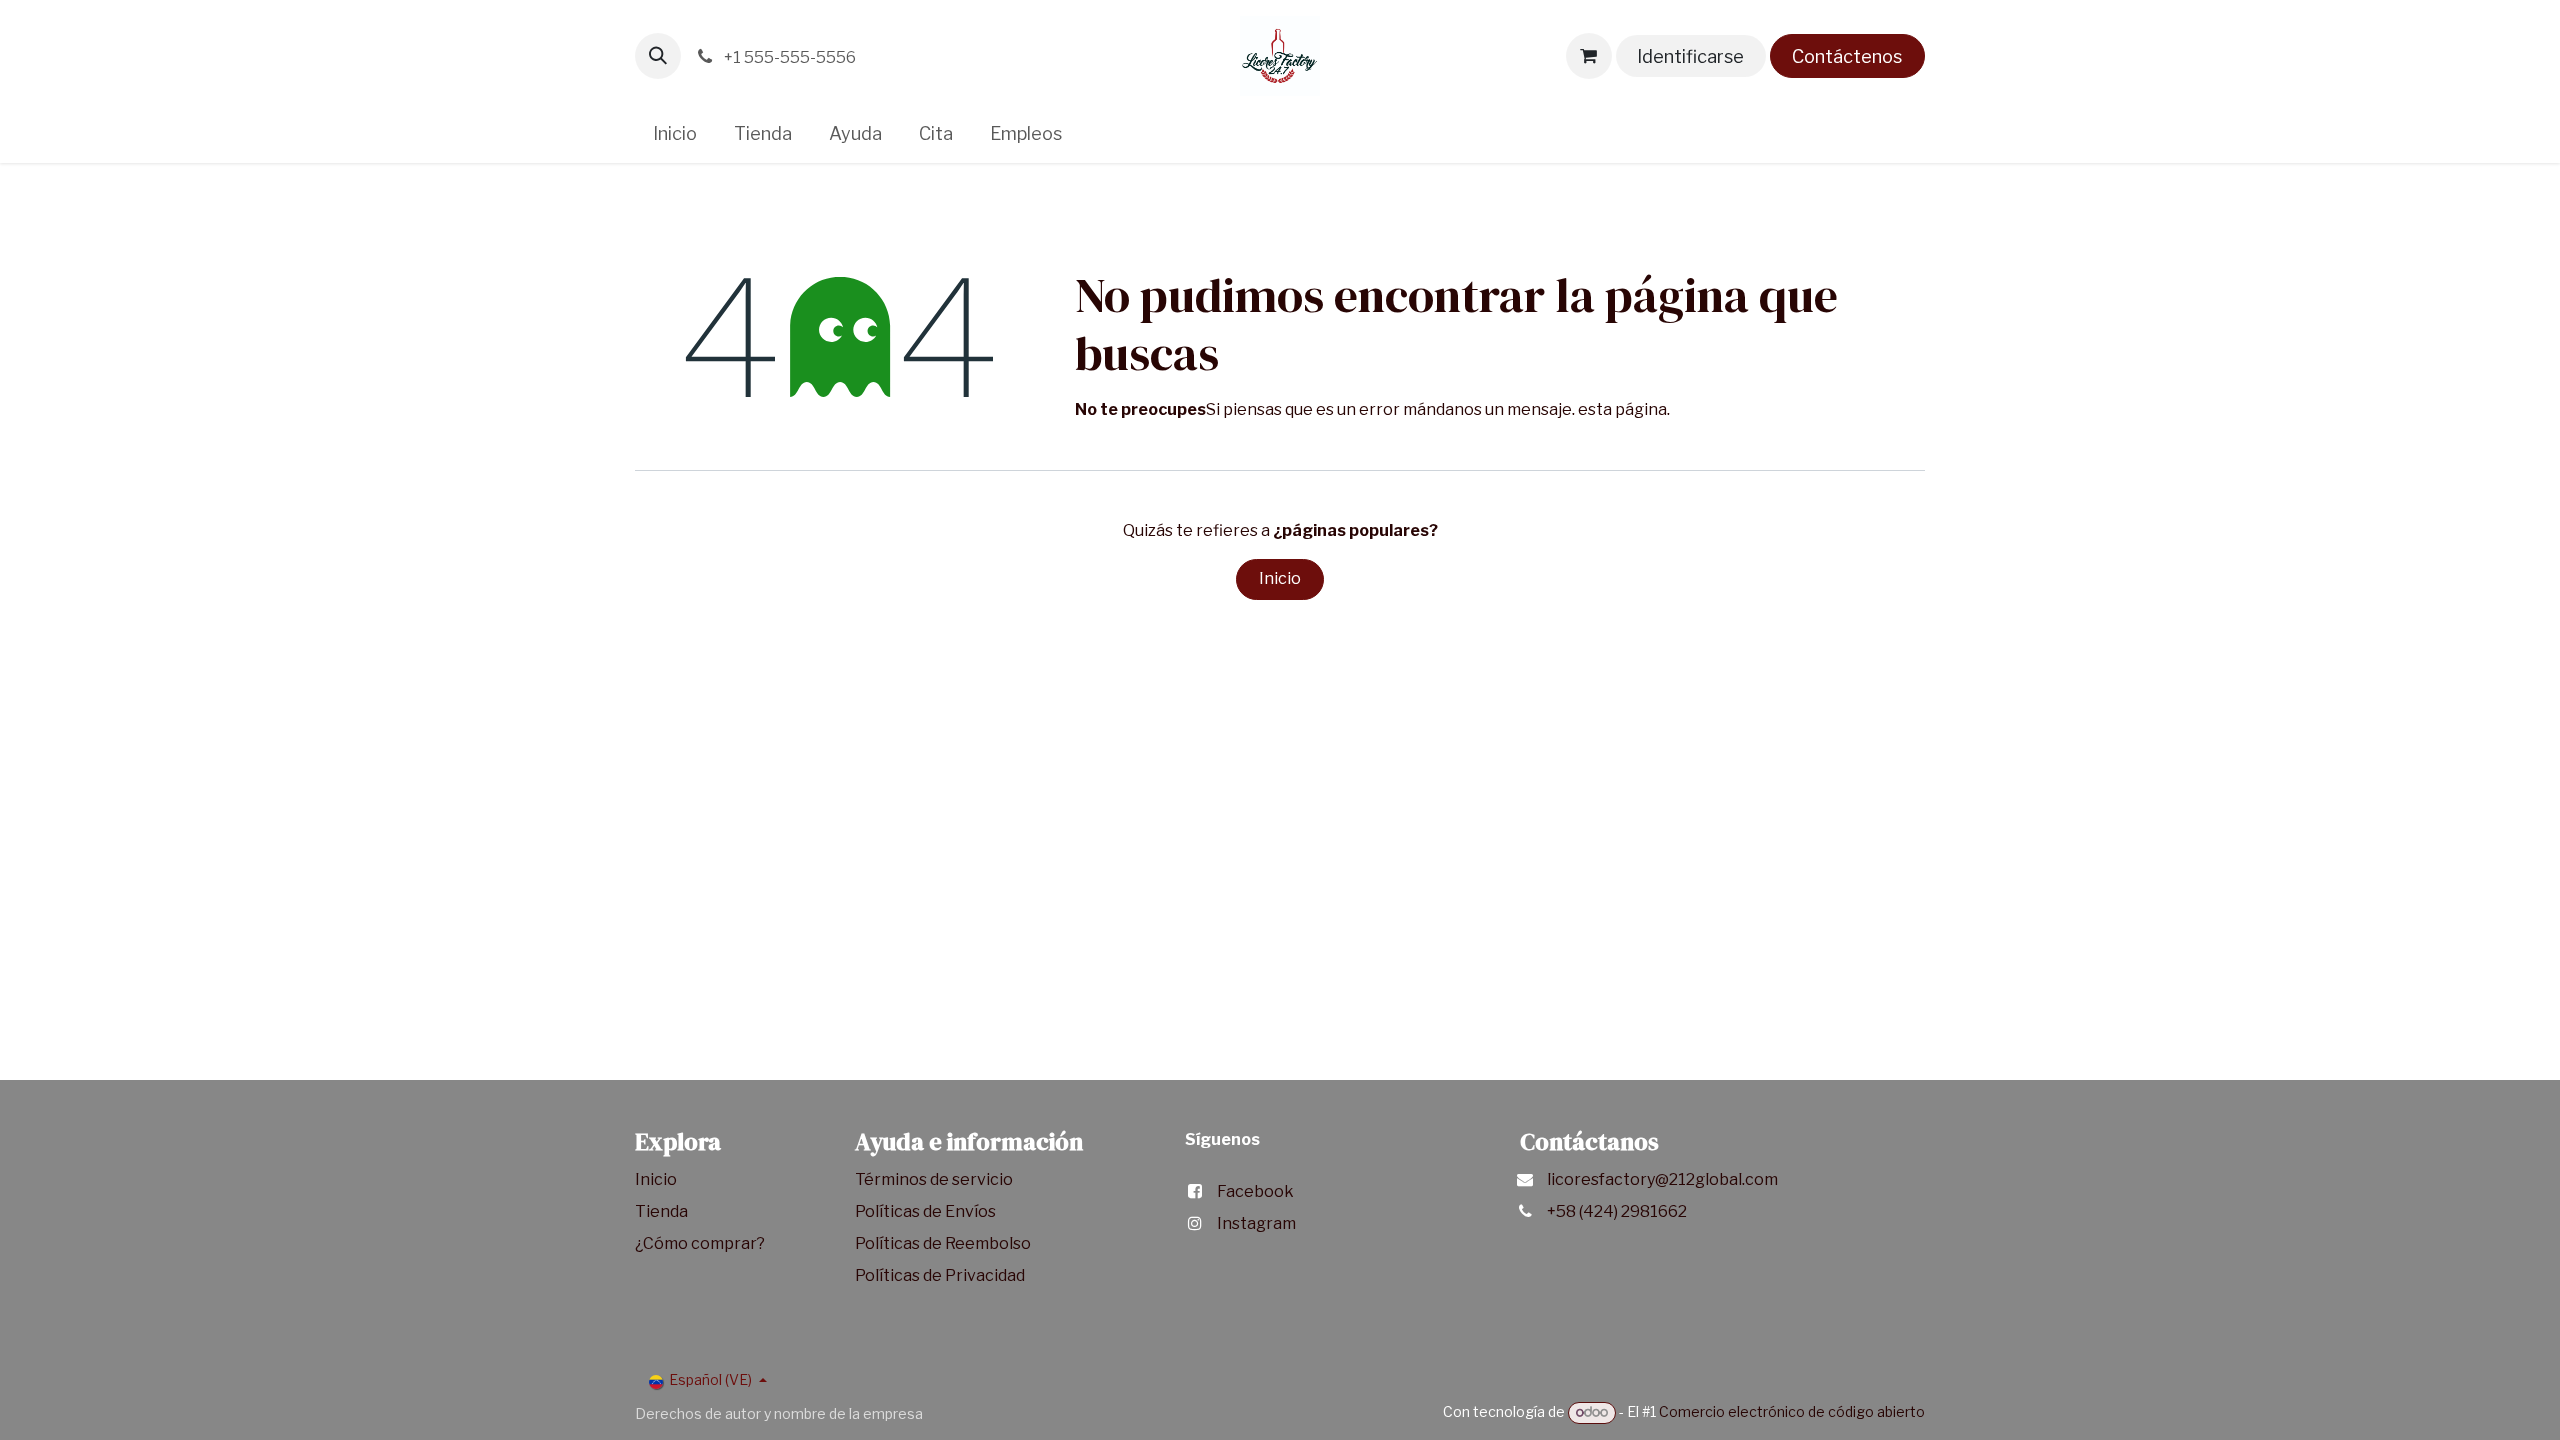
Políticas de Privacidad (940, 1275)
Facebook (1255, 1191)
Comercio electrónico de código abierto (1792, 1411)
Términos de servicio (935, 1179)
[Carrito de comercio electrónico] (1589, 56)
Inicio (1280, 578)
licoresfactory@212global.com (1662, 1179)
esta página (1622, 409)
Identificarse (1690, 56)
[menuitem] (675, 133)
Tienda (663, 1211)
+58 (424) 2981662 (1617, 1211)
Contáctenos (1847, 56)
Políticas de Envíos (925, 1211)
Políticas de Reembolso (943, 1243)
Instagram (1256, 1223)
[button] (658, 56)
